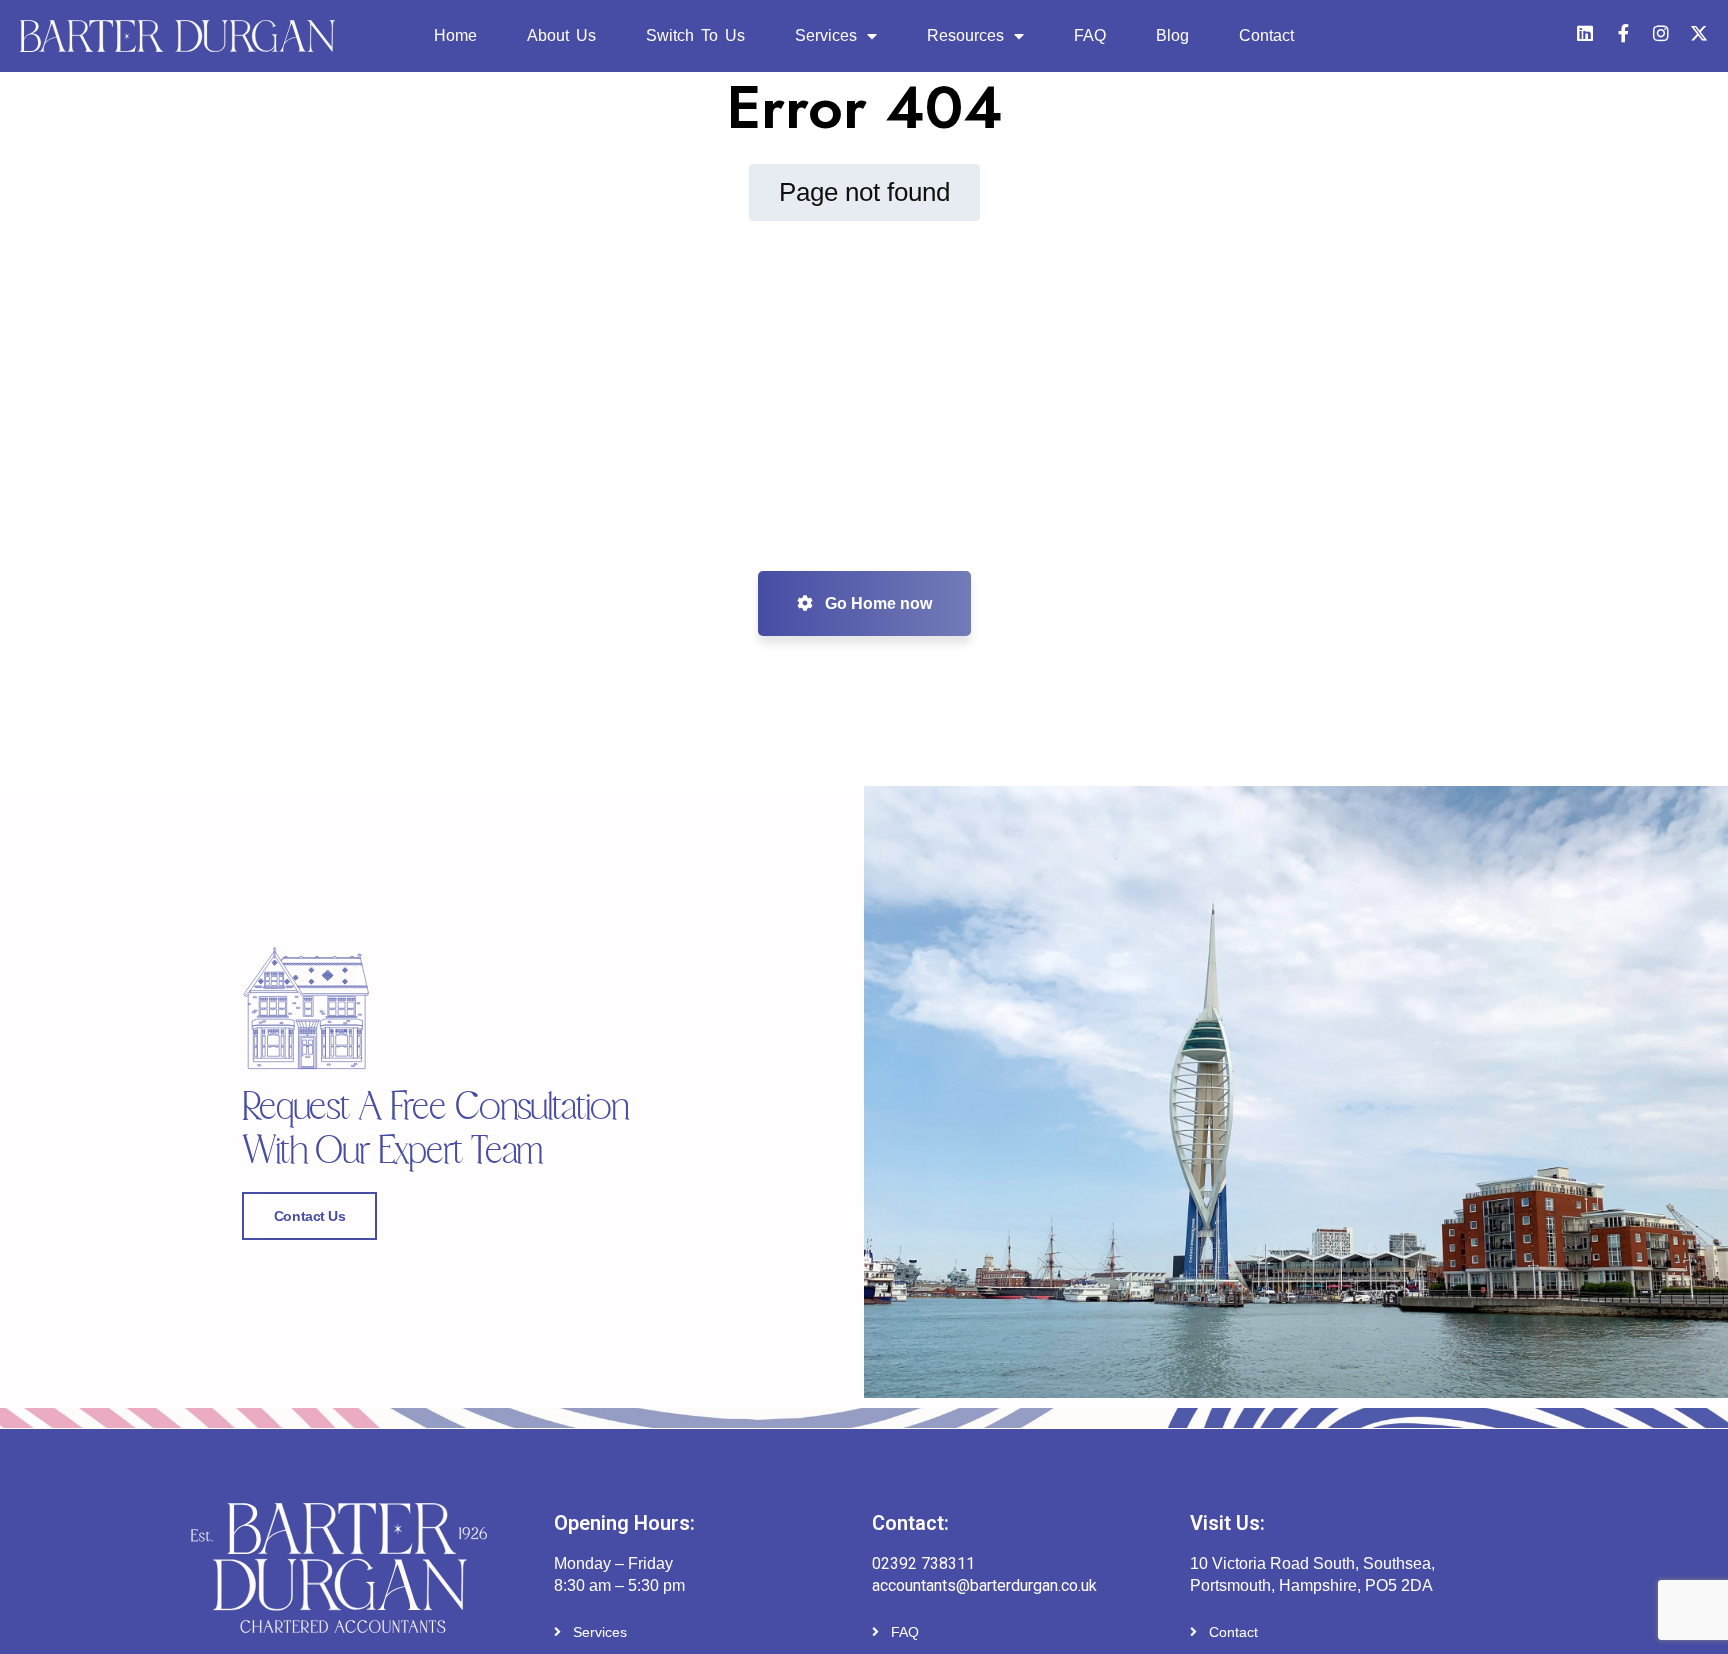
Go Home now (876, 603)
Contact (1266, 35)
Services (826, 35)
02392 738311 (923, 1563)
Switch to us (695, 35)
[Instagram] (1661, 33)
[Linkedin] (1585, 33)
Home (455, 35)
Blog (1172, 35)
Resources (965, 35)
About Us (561, 35)
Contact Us (310, 1216)
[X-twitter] (1699, 33)
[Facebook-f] (1623, 33)
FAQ (1090, 35)
